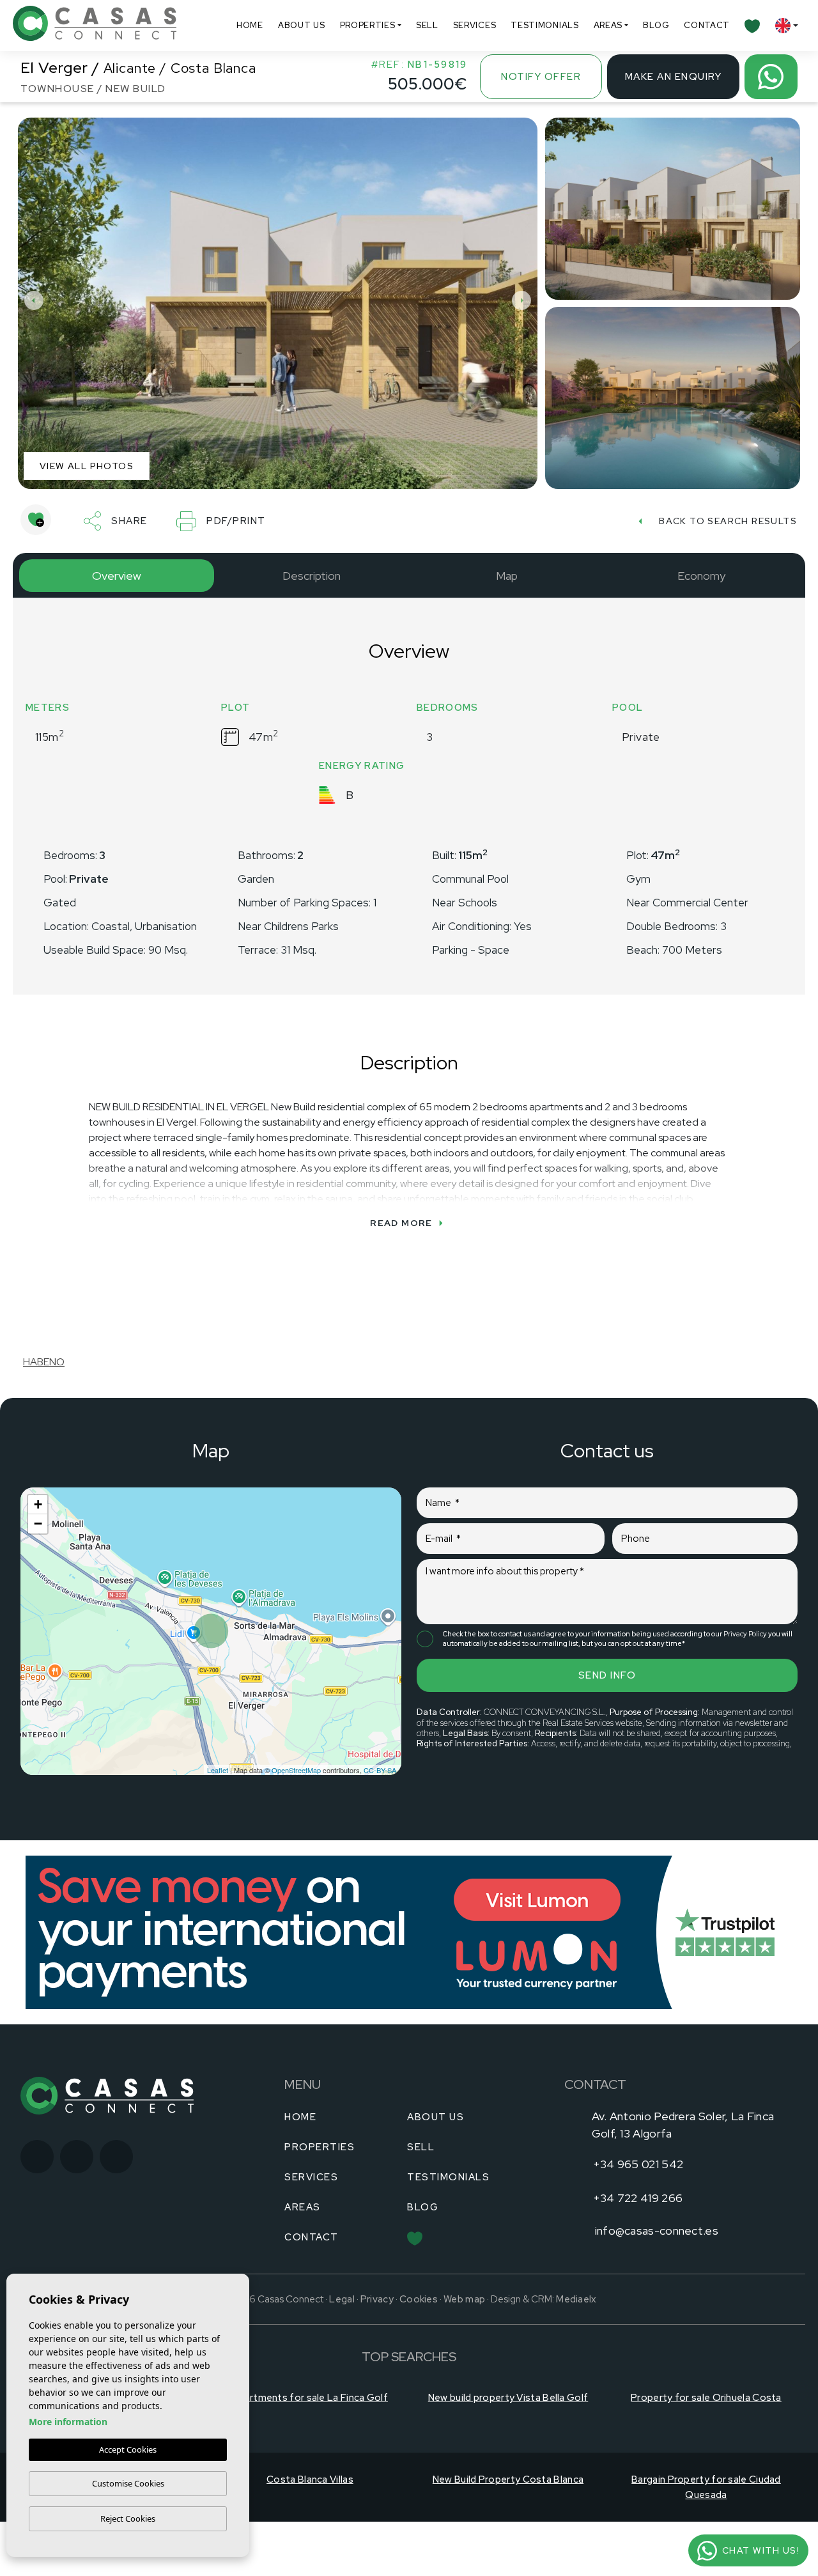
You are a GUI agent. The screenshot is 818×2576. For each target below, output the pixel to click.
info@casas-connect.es (657, 2231)
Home (250, 25)
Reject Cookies (128, 2518)
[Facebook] (37, 2157)
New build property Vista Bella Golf (508, 2452)
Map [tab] (507, 576)
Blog (656, 25)
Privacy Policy (746, 1634)
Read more (401, 1223)
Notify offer (541, 77)
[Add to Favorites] (36, 520)
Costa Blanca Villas (310, 2534)
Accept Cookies (128, 2449)
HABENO (44, 1362)
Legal (342, 2354)
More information (68, 2422)
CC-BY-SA (380, 1770)
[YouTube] (116, 2157)
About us (302, 25)
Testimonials (544, 25)
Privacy (377, 2354)
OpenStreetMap (296, 1770)
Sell (427, 25)
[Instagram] (77, 2157)
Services (475, 25)
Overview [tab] (117, 576)
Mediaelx (576, 2354)
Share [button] (129, 521)
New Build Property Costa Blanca (508, 2534)
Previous (31, 300)
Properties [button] (368, 25)
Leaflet (218, 1770)
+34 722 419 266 (638, 2198)
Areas (608, 25)
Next (525, 300)
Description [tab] (312, 576)
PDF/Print (236, 521)
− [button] (38, 1524)
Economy (701, 576)
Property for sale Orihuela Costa (706, 2452)
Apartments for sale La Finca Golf (310, 2452)
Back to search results (728, 521)
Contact (707, 25)
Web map (464, 2354)
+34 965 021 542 (638, 2164)
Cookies (419, 2354)
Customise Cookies (128, 2483)
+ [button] (38, 1504)
